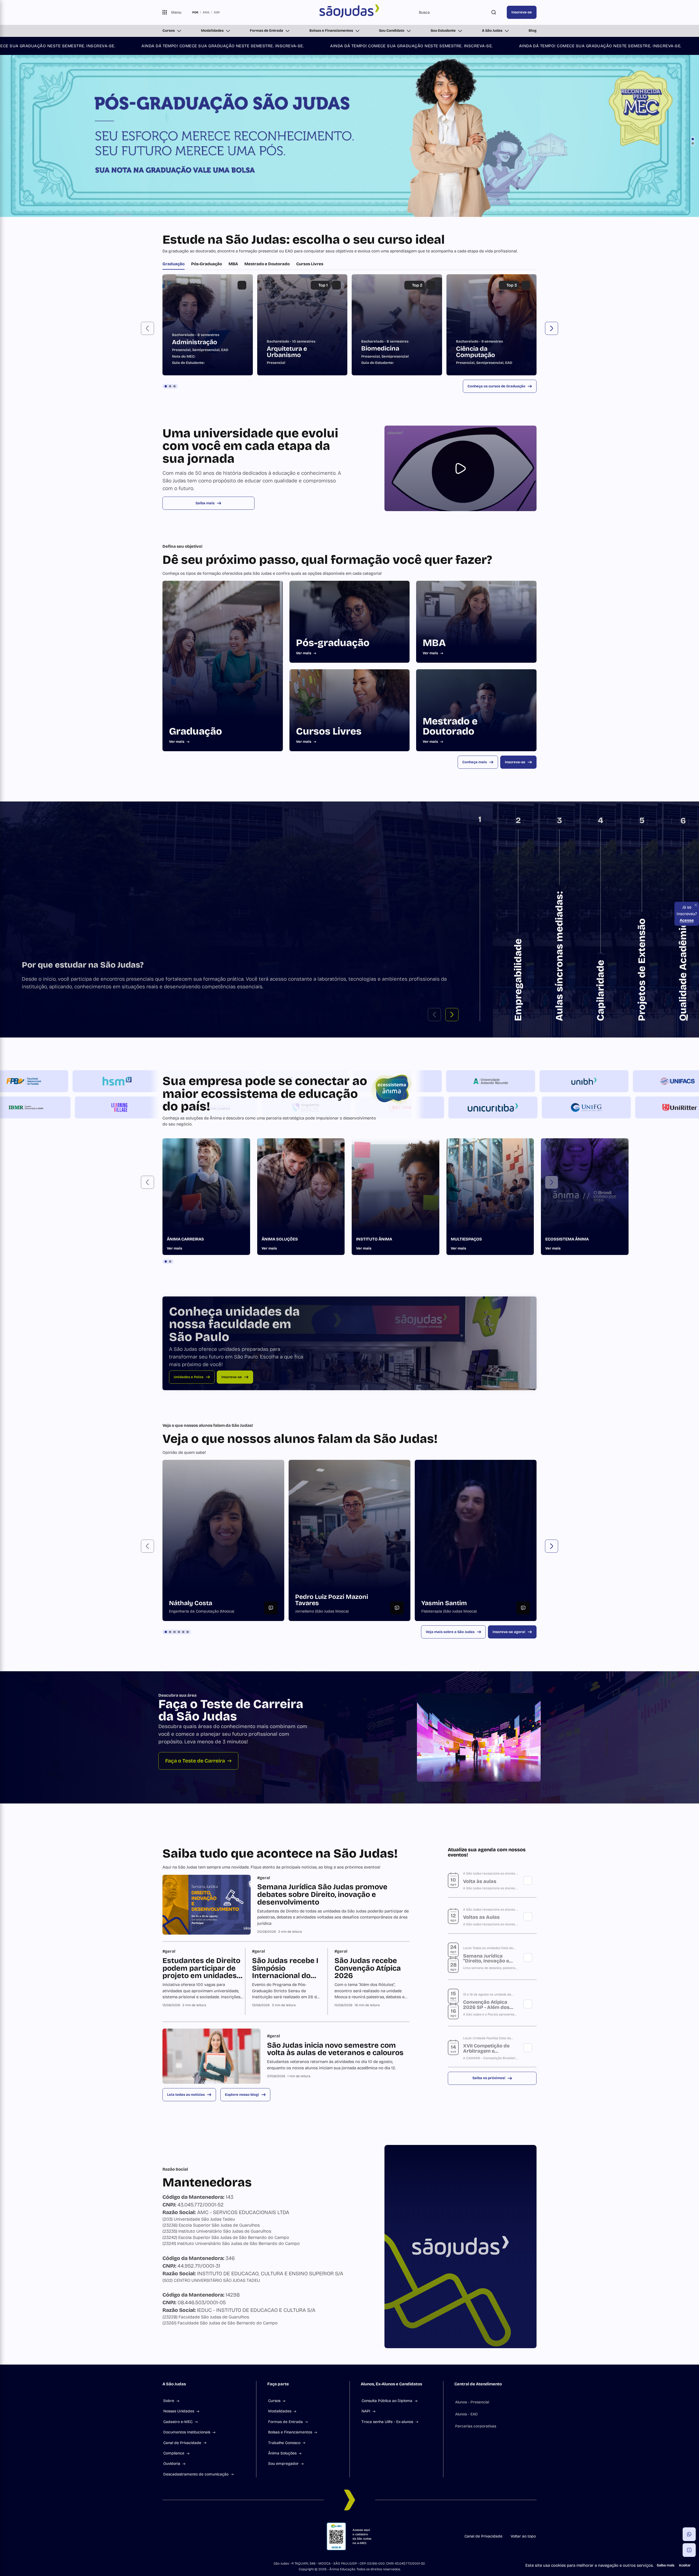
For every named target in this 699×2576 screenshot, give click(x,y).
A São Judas (492, 31)
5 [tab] (183, 2169)
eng (206, 12)
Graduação (174, 801)
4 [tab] (179, 2169)
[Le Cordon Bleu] (419, 1619)
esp (217, 12)
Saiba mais (205, 1041)
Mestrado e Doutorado (267, 801)
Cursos (169, 31)
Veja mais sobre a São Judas (450, 2169)
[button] (147, 866)
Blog (533, 31)
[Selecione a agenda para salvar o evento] (528, 2418)
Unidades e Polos (189, 1914)
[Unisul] (658, 1645)
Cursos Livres (310, 801)
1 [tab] (166, 924)
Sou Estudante (443, 31)
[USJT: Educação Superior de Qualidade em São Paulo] (350, 12)
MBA (233, 801)
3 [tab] (174, 924)
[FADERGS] (46, 1619)
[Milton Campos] (97, 1645)
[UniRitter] (564, 1645)
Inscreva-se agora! (509, 2169)
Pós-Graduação (207, 801)
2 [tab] (170, 924)
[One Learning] (513, 1619)
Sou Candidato (392, 31)
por (195, 12)
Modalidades (212, 31)
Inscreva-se (522, 12)
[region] (349, 862)
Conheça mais (475, 1299)
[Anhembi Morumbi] (606, 1619)
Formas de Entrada (266, 31)
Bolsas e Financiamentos (331, 31)
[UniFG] (471, 1645)
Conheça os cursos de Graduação (496, 924)
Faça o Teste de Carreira (195, 2298)
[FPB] (139, 1619)
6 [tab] (188, 2169)
